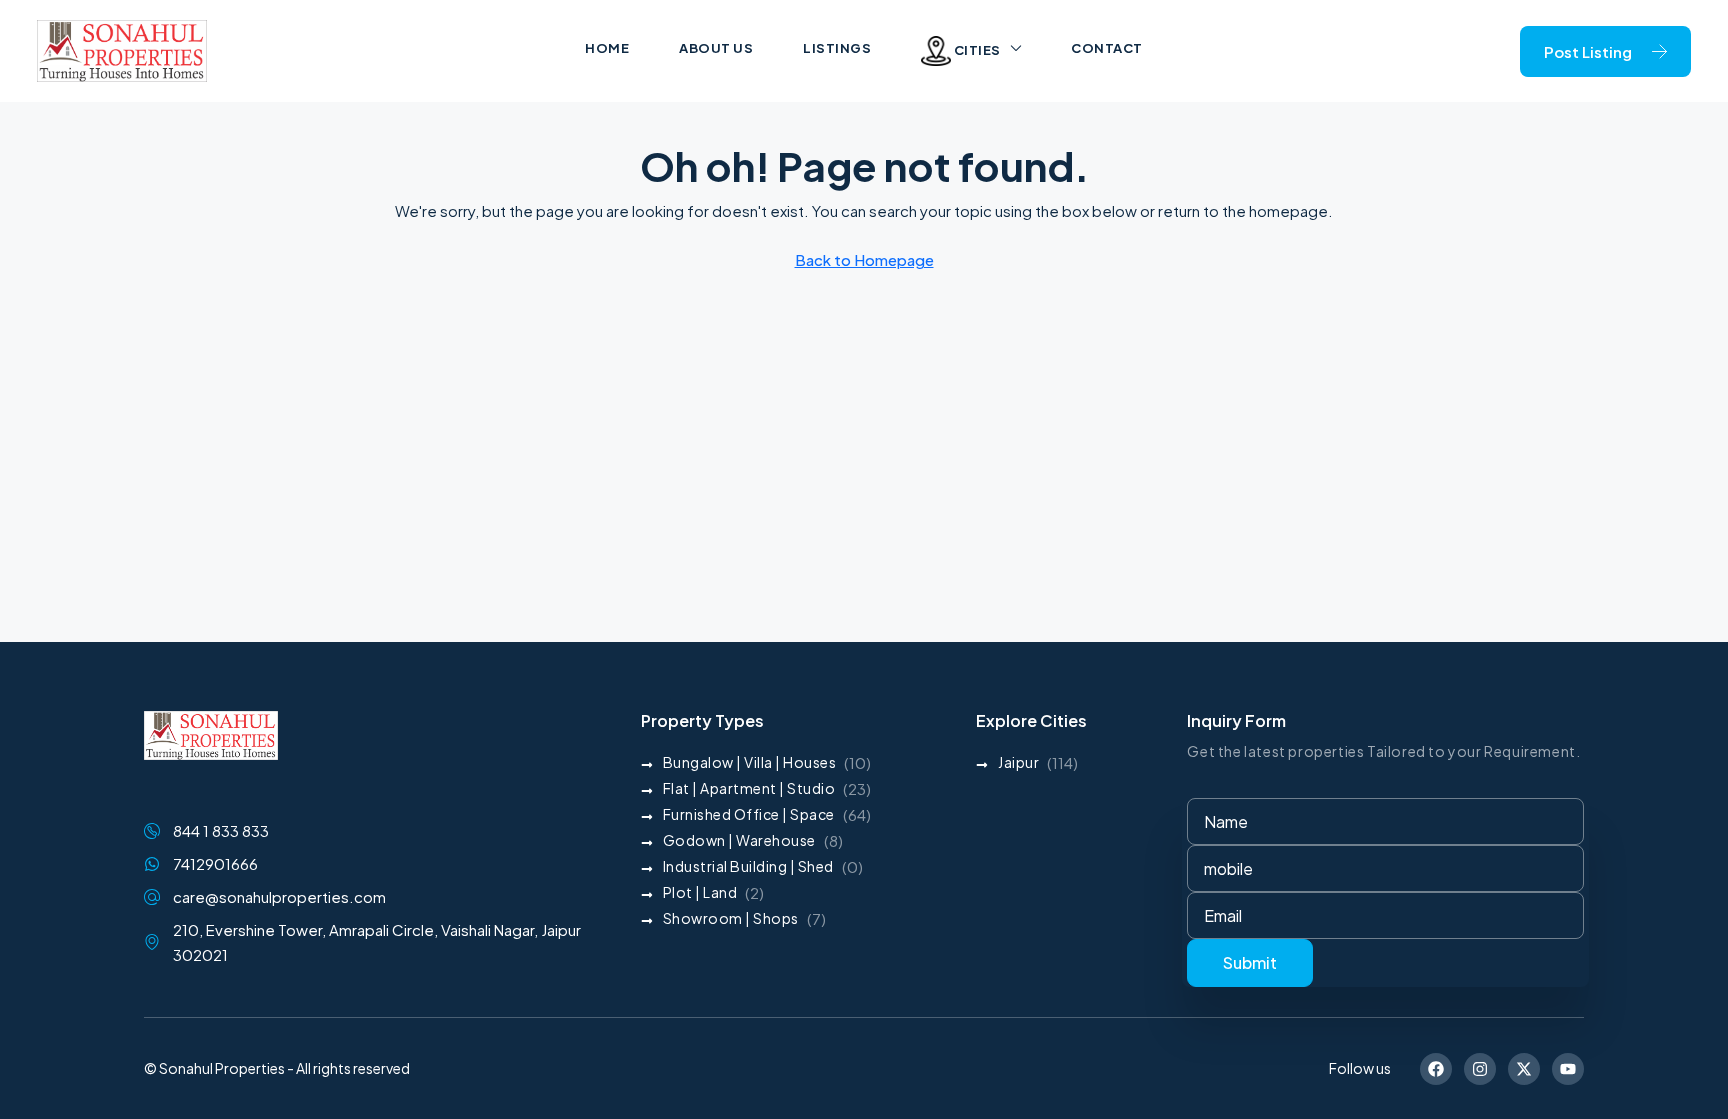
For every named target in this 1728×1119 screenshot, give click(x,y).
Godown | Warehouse (739, 840)
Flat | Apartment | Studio (749, 788)
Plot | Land (700, 892)
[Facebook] (1436, 1069)
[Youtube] (1568, 1069)
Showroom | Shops (731, 918)
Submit (1250, 962)
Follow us (1360, 1068)
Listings (837, 48)
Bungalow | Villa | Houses (750, 762)
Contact (1107, 48)
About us (716, 48)
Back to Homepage (864, 259)
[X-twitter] (1524, 1069)
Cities (976, 50)
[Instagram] (1480, 1069)
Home (607, 48)
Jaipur (1018, 762)
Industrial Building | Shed (748, 866)
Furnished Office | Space (749, 814)
